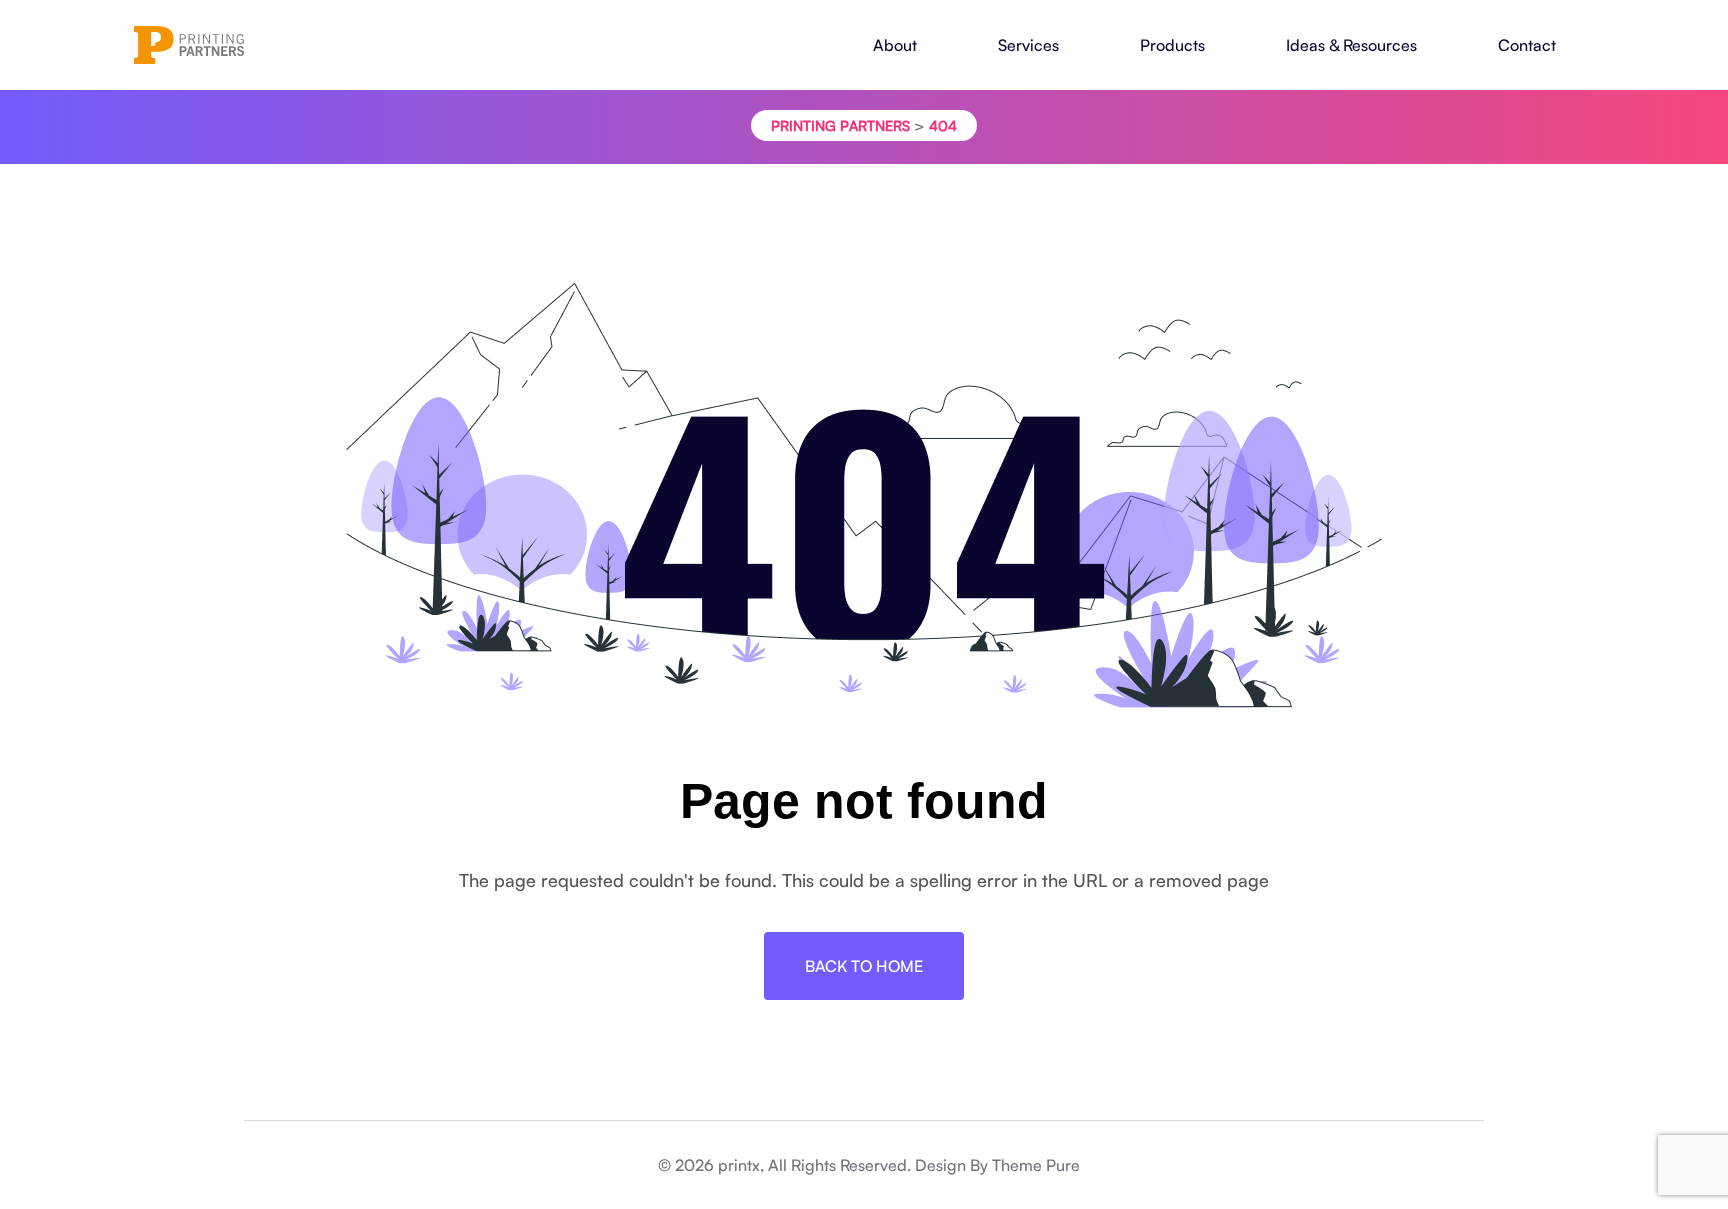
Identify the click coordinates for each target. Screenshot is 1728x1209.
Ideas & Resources (1351, 45)
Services (1028, 45)
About (895, 45)
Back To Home (864, 966)
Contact (1527, 45)
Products (1172, 45)
